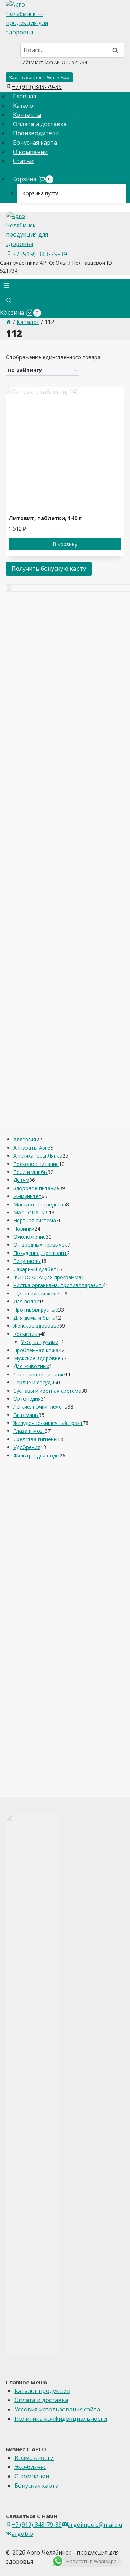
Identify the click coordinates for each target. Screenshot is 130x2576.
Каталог (24, 106)
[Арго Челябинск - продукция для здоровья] (65, 18)
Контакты (27, 115)
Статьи (23, 161)
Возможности (34, 2458)
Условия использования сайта (57, 2409)
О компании (30, 152)
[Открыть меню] (7, 287)
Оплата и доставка (40, 124)
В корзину (65, 544)
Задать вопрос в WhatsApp (39, 77)
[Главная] (9, 322)
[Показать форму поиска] (9, 301)
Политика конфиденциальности (61, 2419)
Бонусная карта (35, 142)
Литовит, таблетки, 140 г (45, 518)
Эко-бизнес (30, 2467)
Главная (25, 96)
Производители (36, 133)
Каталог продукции (42, 2391)
